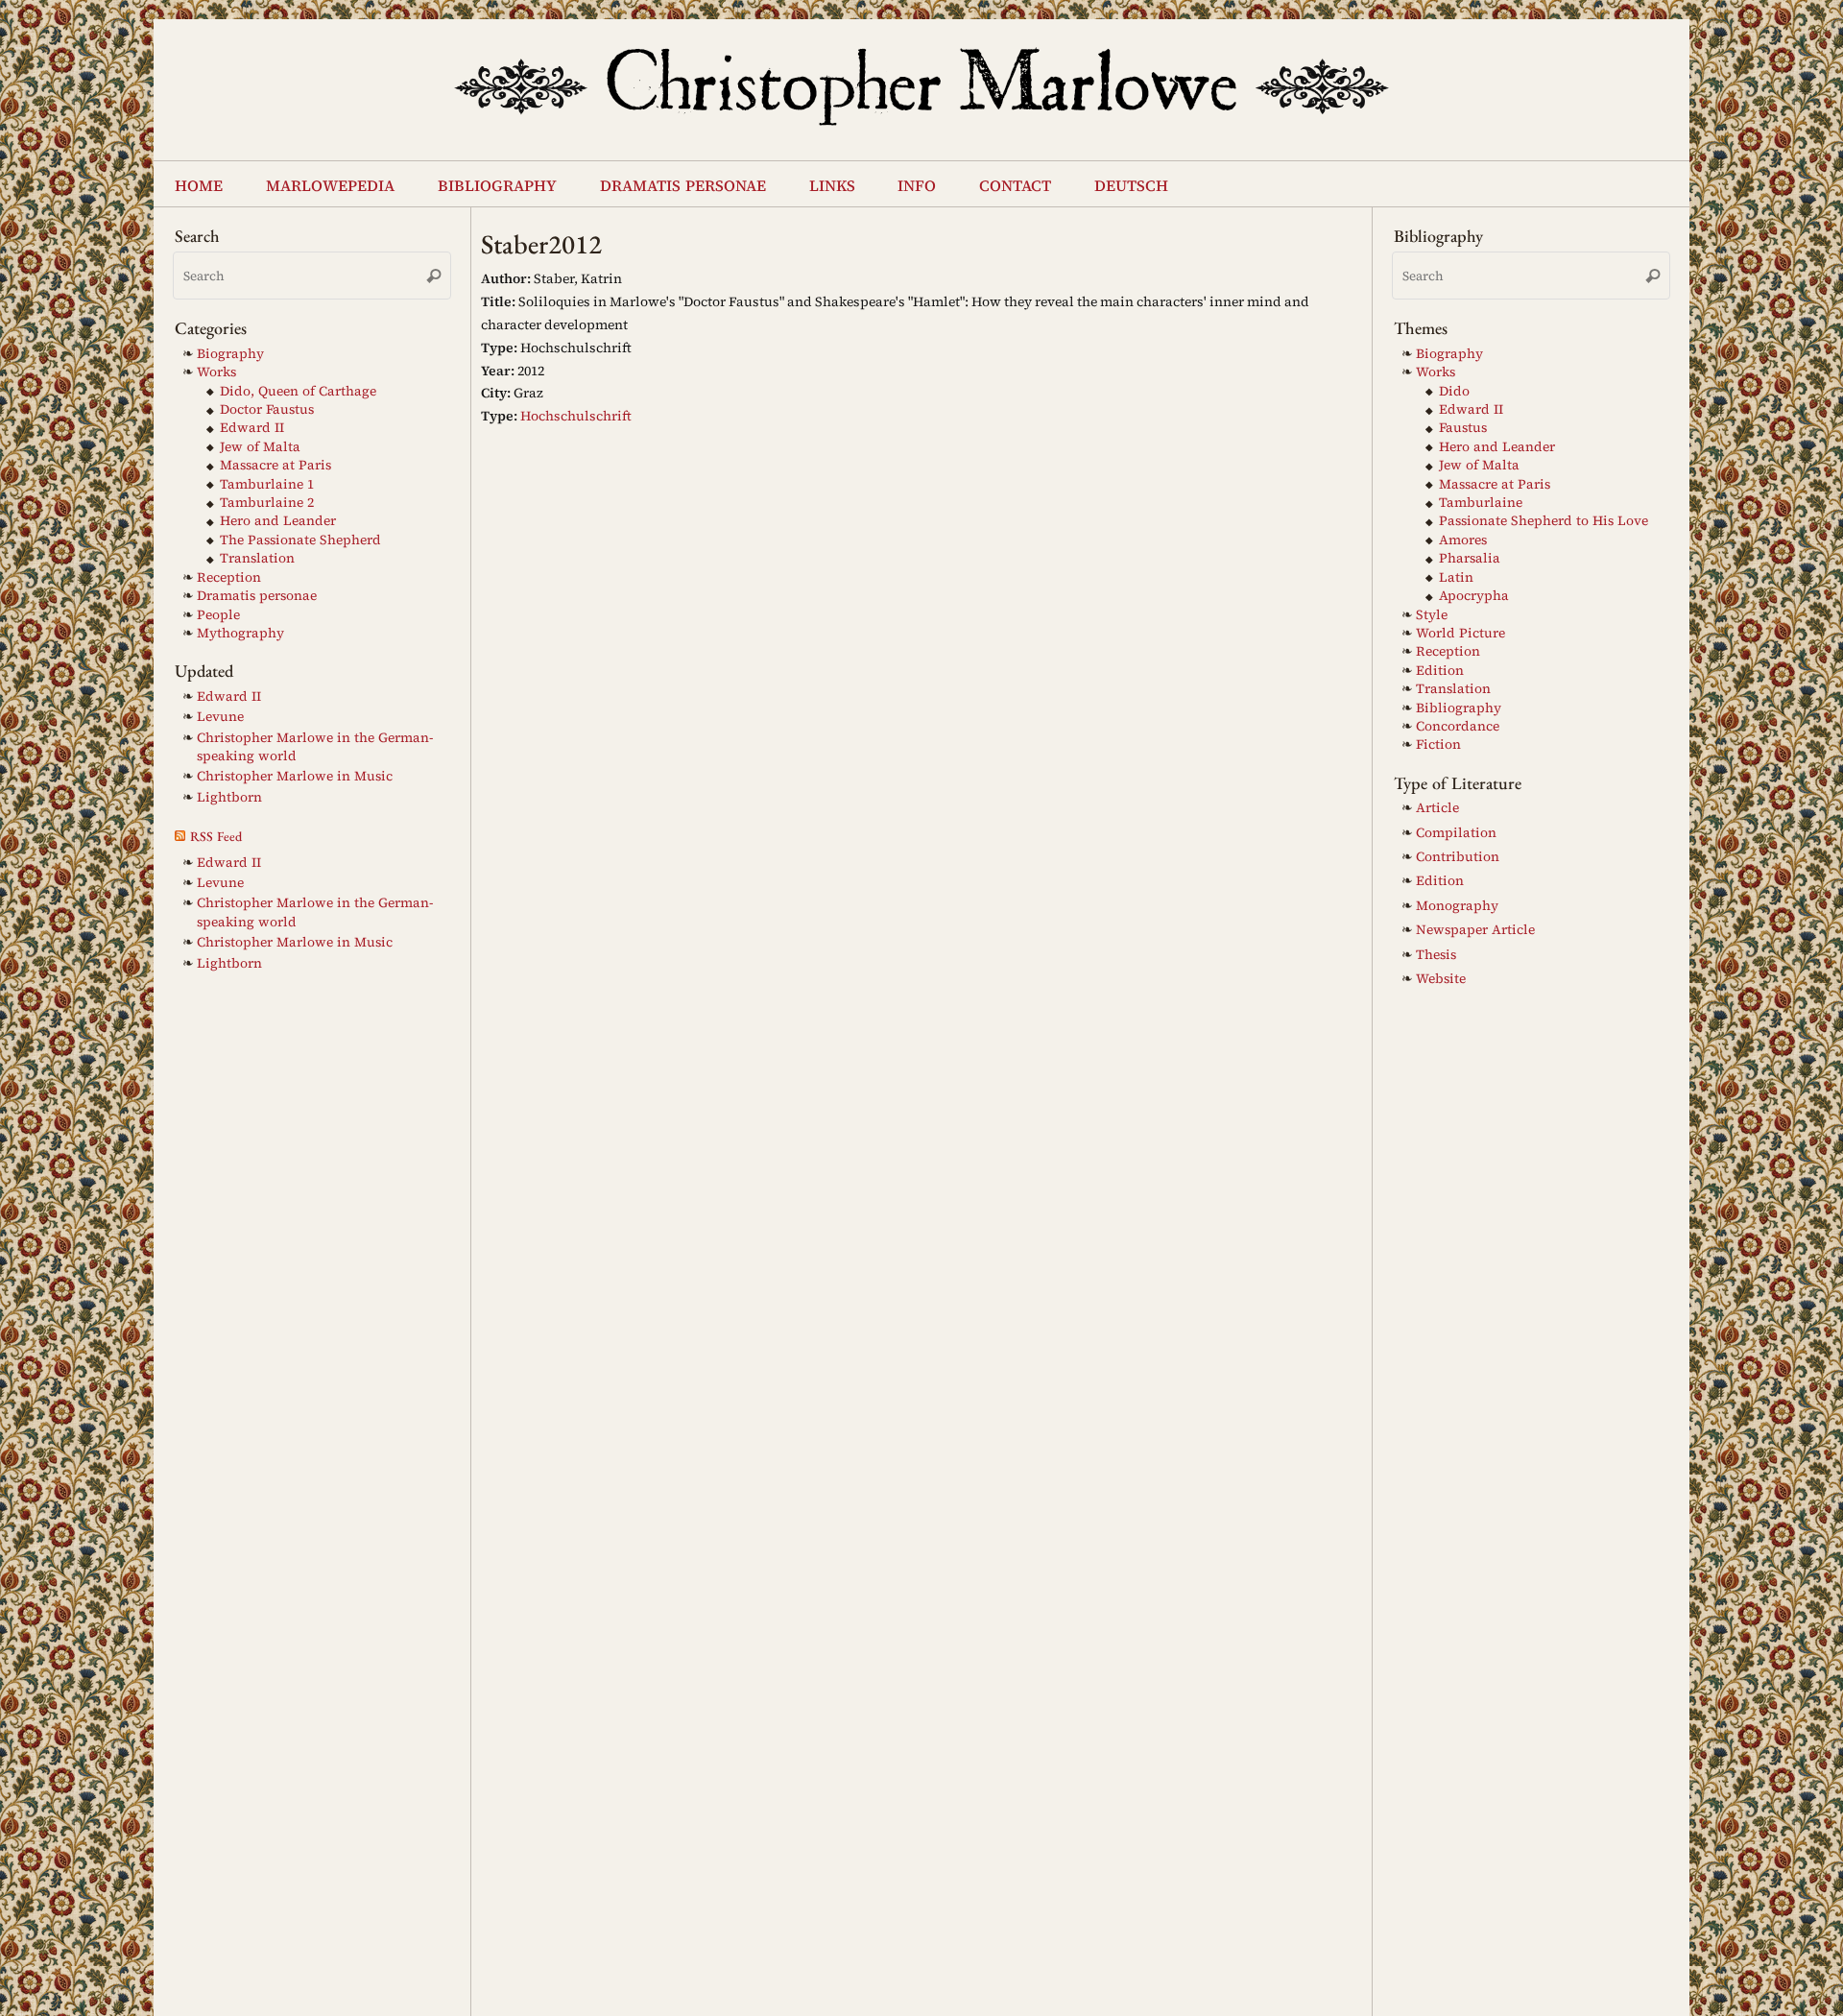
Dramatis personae (257, 596)
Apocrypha (1474, 596)
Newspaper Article (1475, 930)
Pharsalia (1470, 558)
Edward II (252, 428)
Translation (257, 558)
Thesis (1436, 955)
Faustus (1463, 428)
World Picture (1460, 633)
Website (1441, 979)
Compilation (1456, 833)
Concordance (1458, 726)
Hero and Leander (278, 521)
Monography (1457, 906)
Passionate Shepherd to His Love (1544, 521)
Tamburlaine (1481, 503)
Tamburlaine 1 (267, 484)
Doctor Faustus (267, 409)
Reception (229, 577)
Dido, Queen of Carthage (298, 391)
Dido (1454, 391)
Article (1437, 808)
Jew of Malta (260, 447)
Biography (230, 354)
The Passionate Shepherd (300, 540)
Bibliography (1459, 708)
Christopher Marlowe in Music (295, 776)
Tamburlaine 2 (267, 503)
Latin (1456, 577)
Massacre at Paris (275, 465)
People (218, 615)
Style (1432, 615)
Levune (220, 717)
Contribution (1458, 857)
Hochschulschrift (576, 416)
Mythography (240, 633)
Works (216, 372)
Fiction (1438, 744)
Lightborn (229, 797)
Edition (1440, 671)
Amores (1463, 540)
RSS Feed (216, 836)
